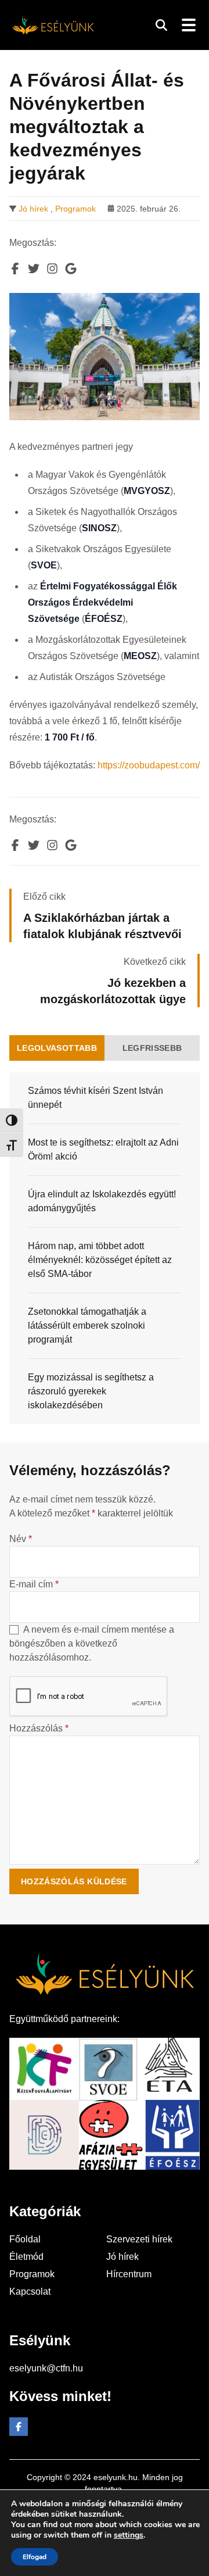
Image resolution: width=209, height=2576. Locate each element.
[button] (161, 25)
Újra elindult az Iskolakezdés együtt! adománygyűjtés (102, 1201)
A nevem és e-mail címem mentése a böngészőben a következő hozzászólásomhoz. (92, 1643)
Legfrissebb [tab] (152, 1048)
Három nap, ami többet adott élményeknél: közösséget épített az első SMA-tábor (100, 1260)
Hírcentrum (129, 2274)
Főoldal (25, 2239)
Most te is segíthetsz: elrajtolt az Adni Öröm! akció (103, 1149)
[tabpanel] (105, 1248)
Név (21, 1539)
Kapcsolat (30, 2291)
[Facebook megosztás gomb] (15, 269)
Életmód (26, 2257)
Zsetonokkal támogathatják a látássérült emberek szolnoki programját (87, 1325)
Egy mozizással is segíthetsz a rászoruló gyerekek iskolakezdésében (91, 1391)
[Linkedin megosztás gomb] (52, 269)
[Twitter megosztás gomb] (34, 269)
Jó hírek (33, 209)
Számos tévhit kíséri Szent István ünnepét (96, 1098)
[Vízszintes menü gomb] (188, 25)
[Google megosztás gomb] (71, 269)
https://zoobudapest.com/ (149, 765)
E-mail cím (34, 1584)
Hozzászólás (39, 1728)
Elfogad (35, 2557)
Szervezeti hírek (139, 2239)
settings (129, 2535)
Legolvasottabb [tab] (57, 1048)
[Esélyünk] (53, 25)
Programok (75, 209)
